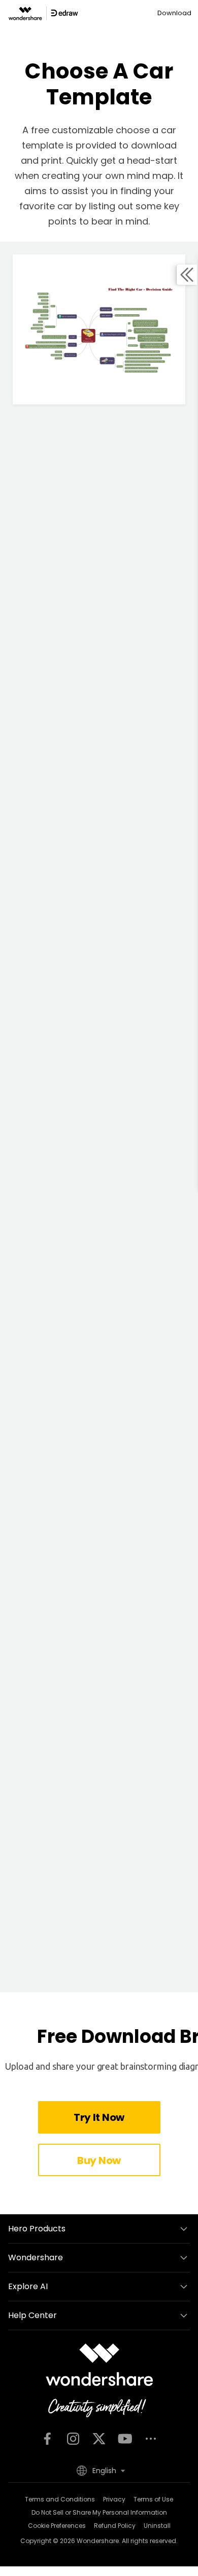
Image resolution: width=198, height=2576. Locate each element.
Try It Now (99, 2117)
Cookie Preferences (57, 2526)
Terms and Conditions (60, 2499)
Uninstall (157, 2526)
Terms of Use (153, 2499)
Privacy (114, 2499)
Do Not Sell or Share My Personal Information (99, 2512)
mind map (150, 176)
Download (174, 13)
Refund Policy (115, 2526)
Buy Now (99, 2160)
